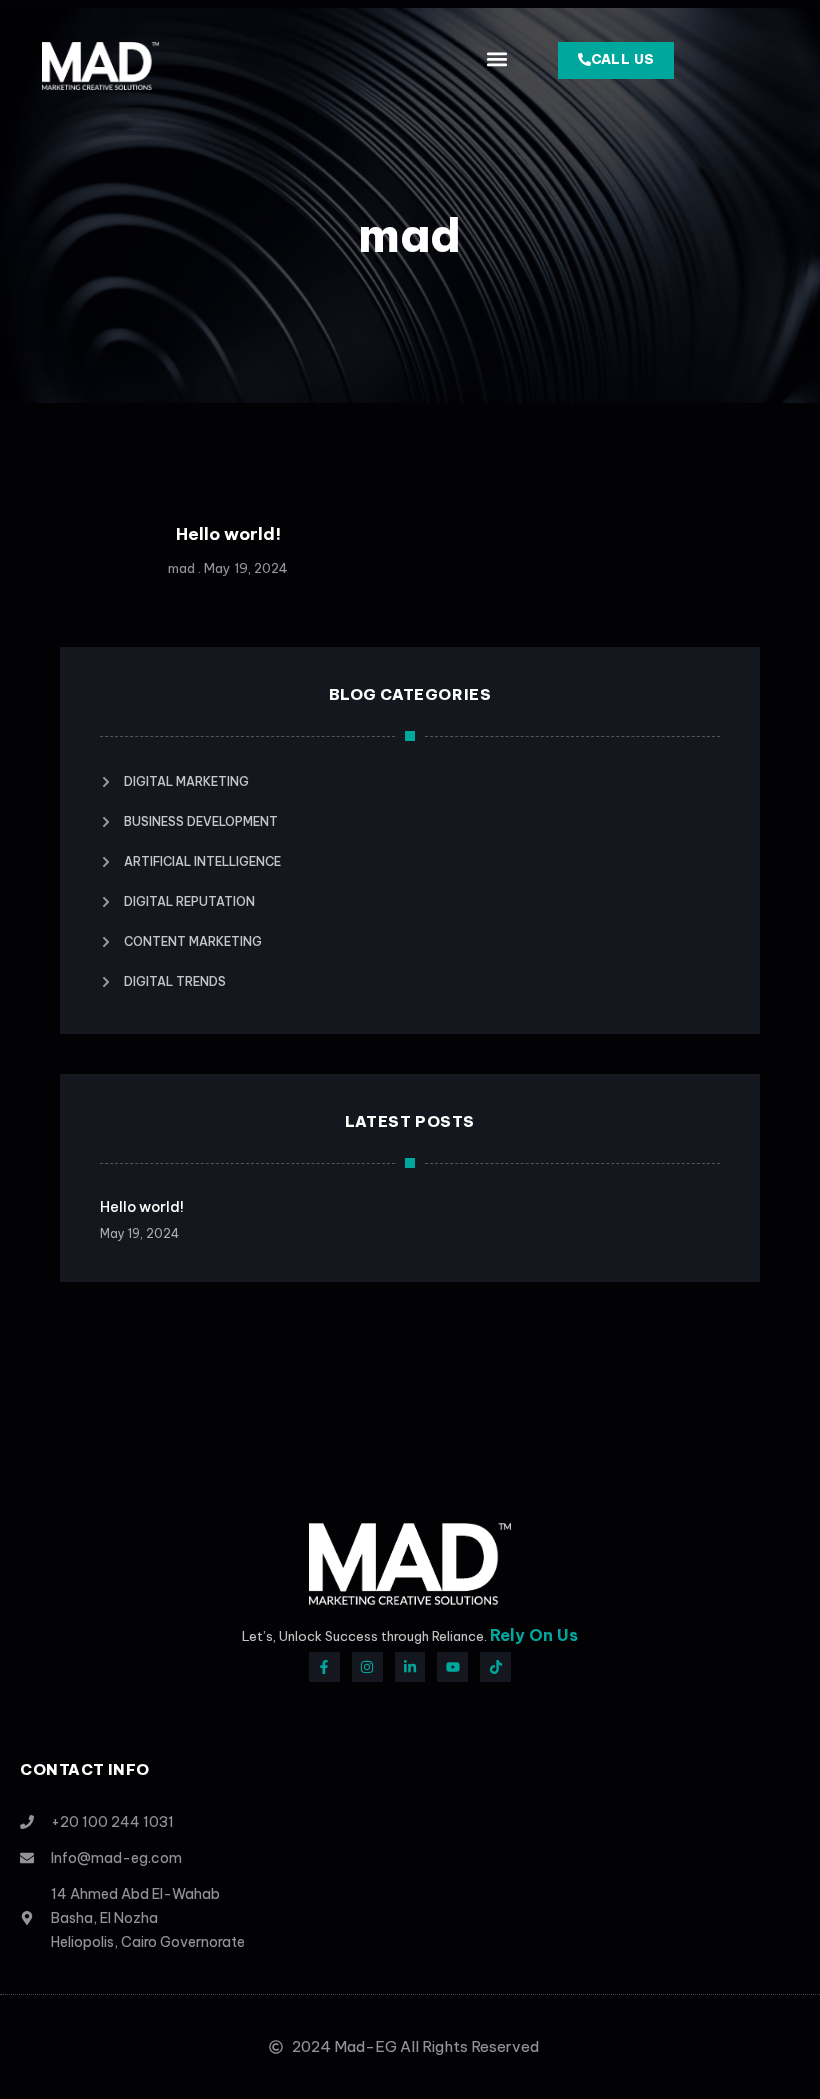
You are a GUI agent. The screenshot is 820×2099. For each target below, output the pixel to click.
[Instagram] (367, 1667)
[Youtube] (452, 1667)
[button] (496, 58)
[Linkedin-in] (410, 1667)
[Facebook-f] (324, 1667)
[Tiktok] (495, 1667)
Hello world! (228, 534)
